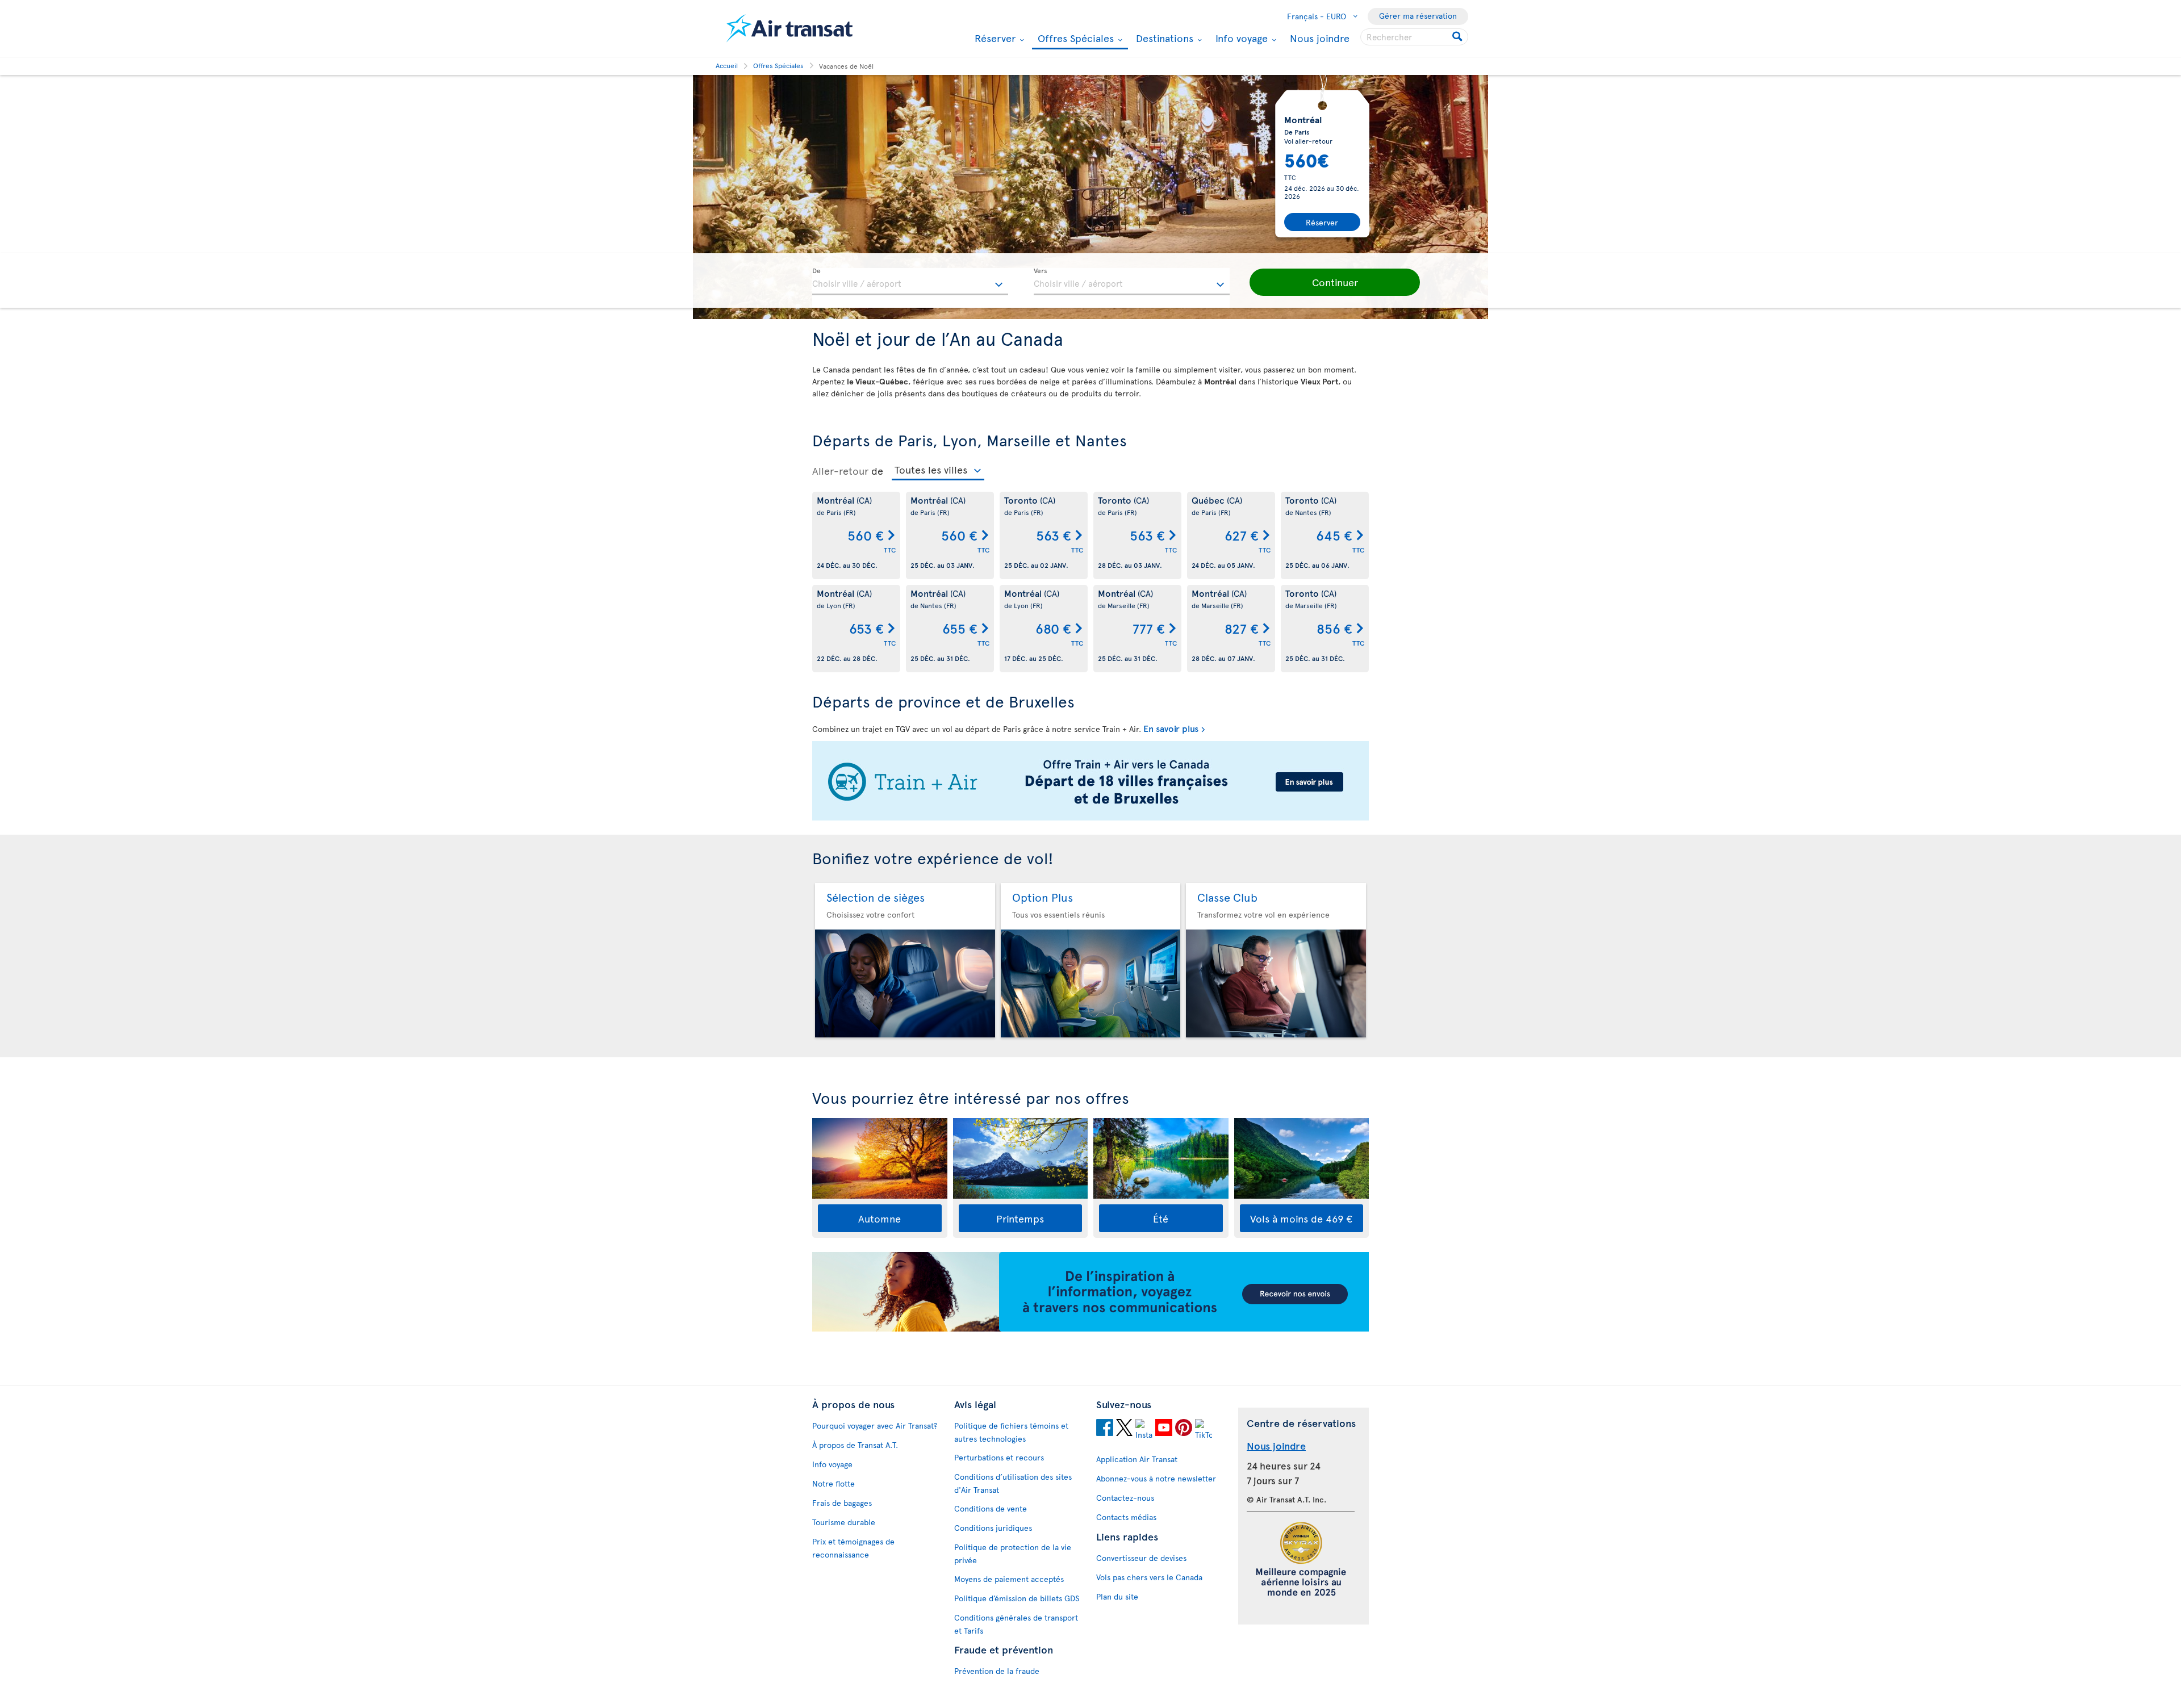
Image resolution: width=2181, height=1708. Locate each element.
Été (1161, 1218)
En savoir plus (1171, 728)
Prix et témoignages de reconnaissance (853, 1548)
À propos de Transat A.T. (855, 1445)
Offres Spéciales (1074, 39)
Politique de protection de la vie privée (1013, 1554)
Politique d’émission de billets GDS (1017, 1598)
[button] (1335, 282)
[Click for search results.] (1458, 37)
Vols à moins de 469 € (1301, 1218)
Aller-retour (840, 471)
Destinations (1163, 38)
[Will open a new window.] (1105, 1429)
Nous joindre (1320, 38)
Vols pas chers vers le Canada (1149, 1577)
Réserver (994, 38)
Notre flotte (833, 1483)
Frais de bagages (842, 1503)
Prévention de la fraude (997, 1671)
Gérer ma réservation (1418, 16)
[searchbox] (1414, 37)
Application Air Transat (1137, 1459)
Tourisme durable (844, 1522)
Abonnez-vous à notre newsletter (1156, 1478)
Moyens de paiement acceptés (1009, 1579)
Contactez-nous (1125, 1498)
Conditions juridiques (993, 1528)
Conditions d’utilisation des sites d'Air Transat (1013, 1483)
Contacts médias (1126, 1517)
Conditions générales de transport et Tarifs (1016, 1624)
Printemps (1020, 1218)
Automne (879, 1218)
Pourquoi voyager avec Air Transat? (875, 1426)
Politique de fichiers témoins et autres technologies (1011, 1432)
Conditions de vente (991, 1508)
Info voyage (1240, 38)
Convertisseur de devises (1141, 1558)
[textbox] (910, 282)
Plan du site (1117, 1596)
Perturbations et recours (999, 1457)
